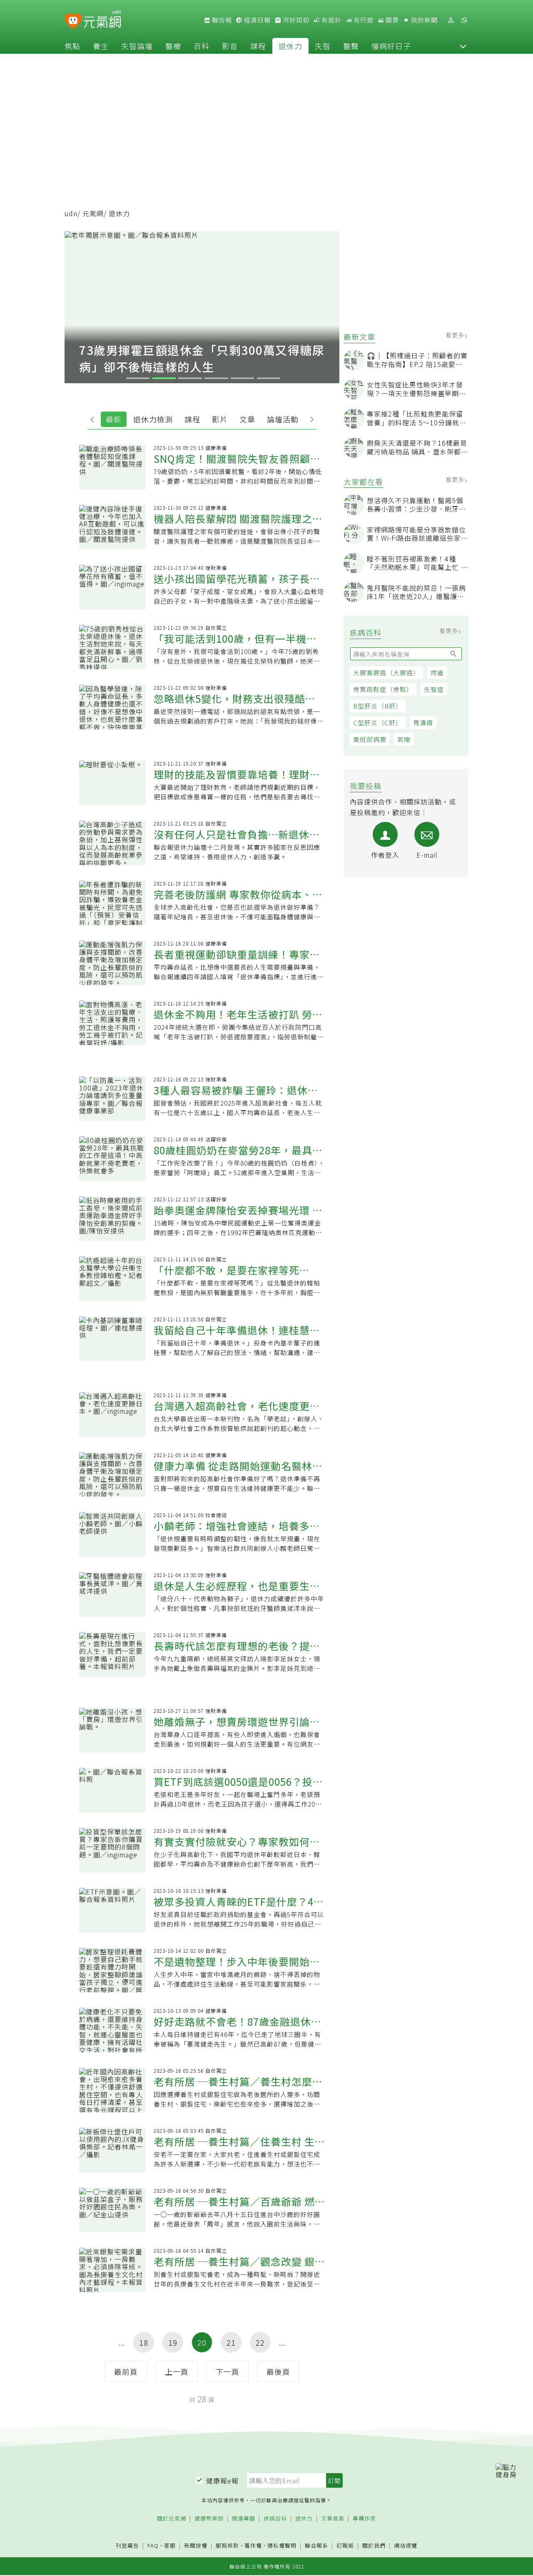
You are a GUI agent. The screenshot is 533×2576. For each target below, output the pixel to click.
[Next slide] (310, 419)
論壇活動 (283, 419)
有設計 (331, 20)
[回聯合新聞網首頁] (73, 21)
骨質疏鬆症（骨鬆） (383, 689)
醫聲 (351, 46)
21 (231, 2342)
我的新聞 (423, 20)
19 (173, 2342)
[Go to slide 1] (138, 378)
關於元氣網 (172, 2519)
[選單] (464, 20)
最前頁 (126, 2371)
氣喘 (404, 739)
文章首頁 (333, 2519)
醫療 (173, 46)
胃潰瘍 (423, 723)
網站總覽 (406, 2546)
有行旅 (363, 20)
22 (260, 2342)
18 (144, 2342)
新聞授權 (196, 2546)
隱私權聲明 (282, 2545)
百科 (202, 46)
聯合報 (221, 20)
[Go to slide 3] (190, 378)
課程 (258, 46)
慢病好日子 (391, 46)
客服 (170, 2545)
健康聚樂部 (209, 2519)
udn (71, 213)
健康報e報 (222, 2481)
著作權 (253, 2545)
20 (202, 2342)
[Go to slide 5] (243, 378)
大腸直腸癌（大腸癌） (386, 673)
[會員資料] (451, 20)
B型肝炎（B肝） (378, 706)
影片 (220, 419)
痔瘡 (437, 673)
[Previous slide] (94, 419)
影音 (230, 46)
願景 (391, 20)
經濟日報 (257, 20)
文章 (247, 419)
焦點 (72, 46)
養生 (101, 46)
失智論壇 (137, 46)
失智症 (434, 689)
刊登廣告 (127, 2546)
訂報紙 (345, 2546)
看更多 (456, 335)
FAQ (153, 2545)
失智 (323, 46)
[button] (463, 46)
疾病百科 (275, 2519)
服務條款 (227, 2545)
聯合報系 (316, 2546)
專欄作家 (364, 2519)
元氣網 (93, 213)
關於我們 (374, 2546)
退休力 (290, 46)
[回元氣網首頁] (102, 20)
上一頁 (177, 2371)
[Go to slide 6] (269, 378)
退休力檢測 (153, 419)
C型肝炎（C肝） (378, 723)
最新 (114, 419)
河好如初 (295, 20)
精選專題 (244, 2519)
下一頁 (228, 2371)
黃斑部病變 (370, 739)
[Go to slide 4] (216, 378)
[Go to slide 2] (164, 378)
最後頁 (278, 2371)
